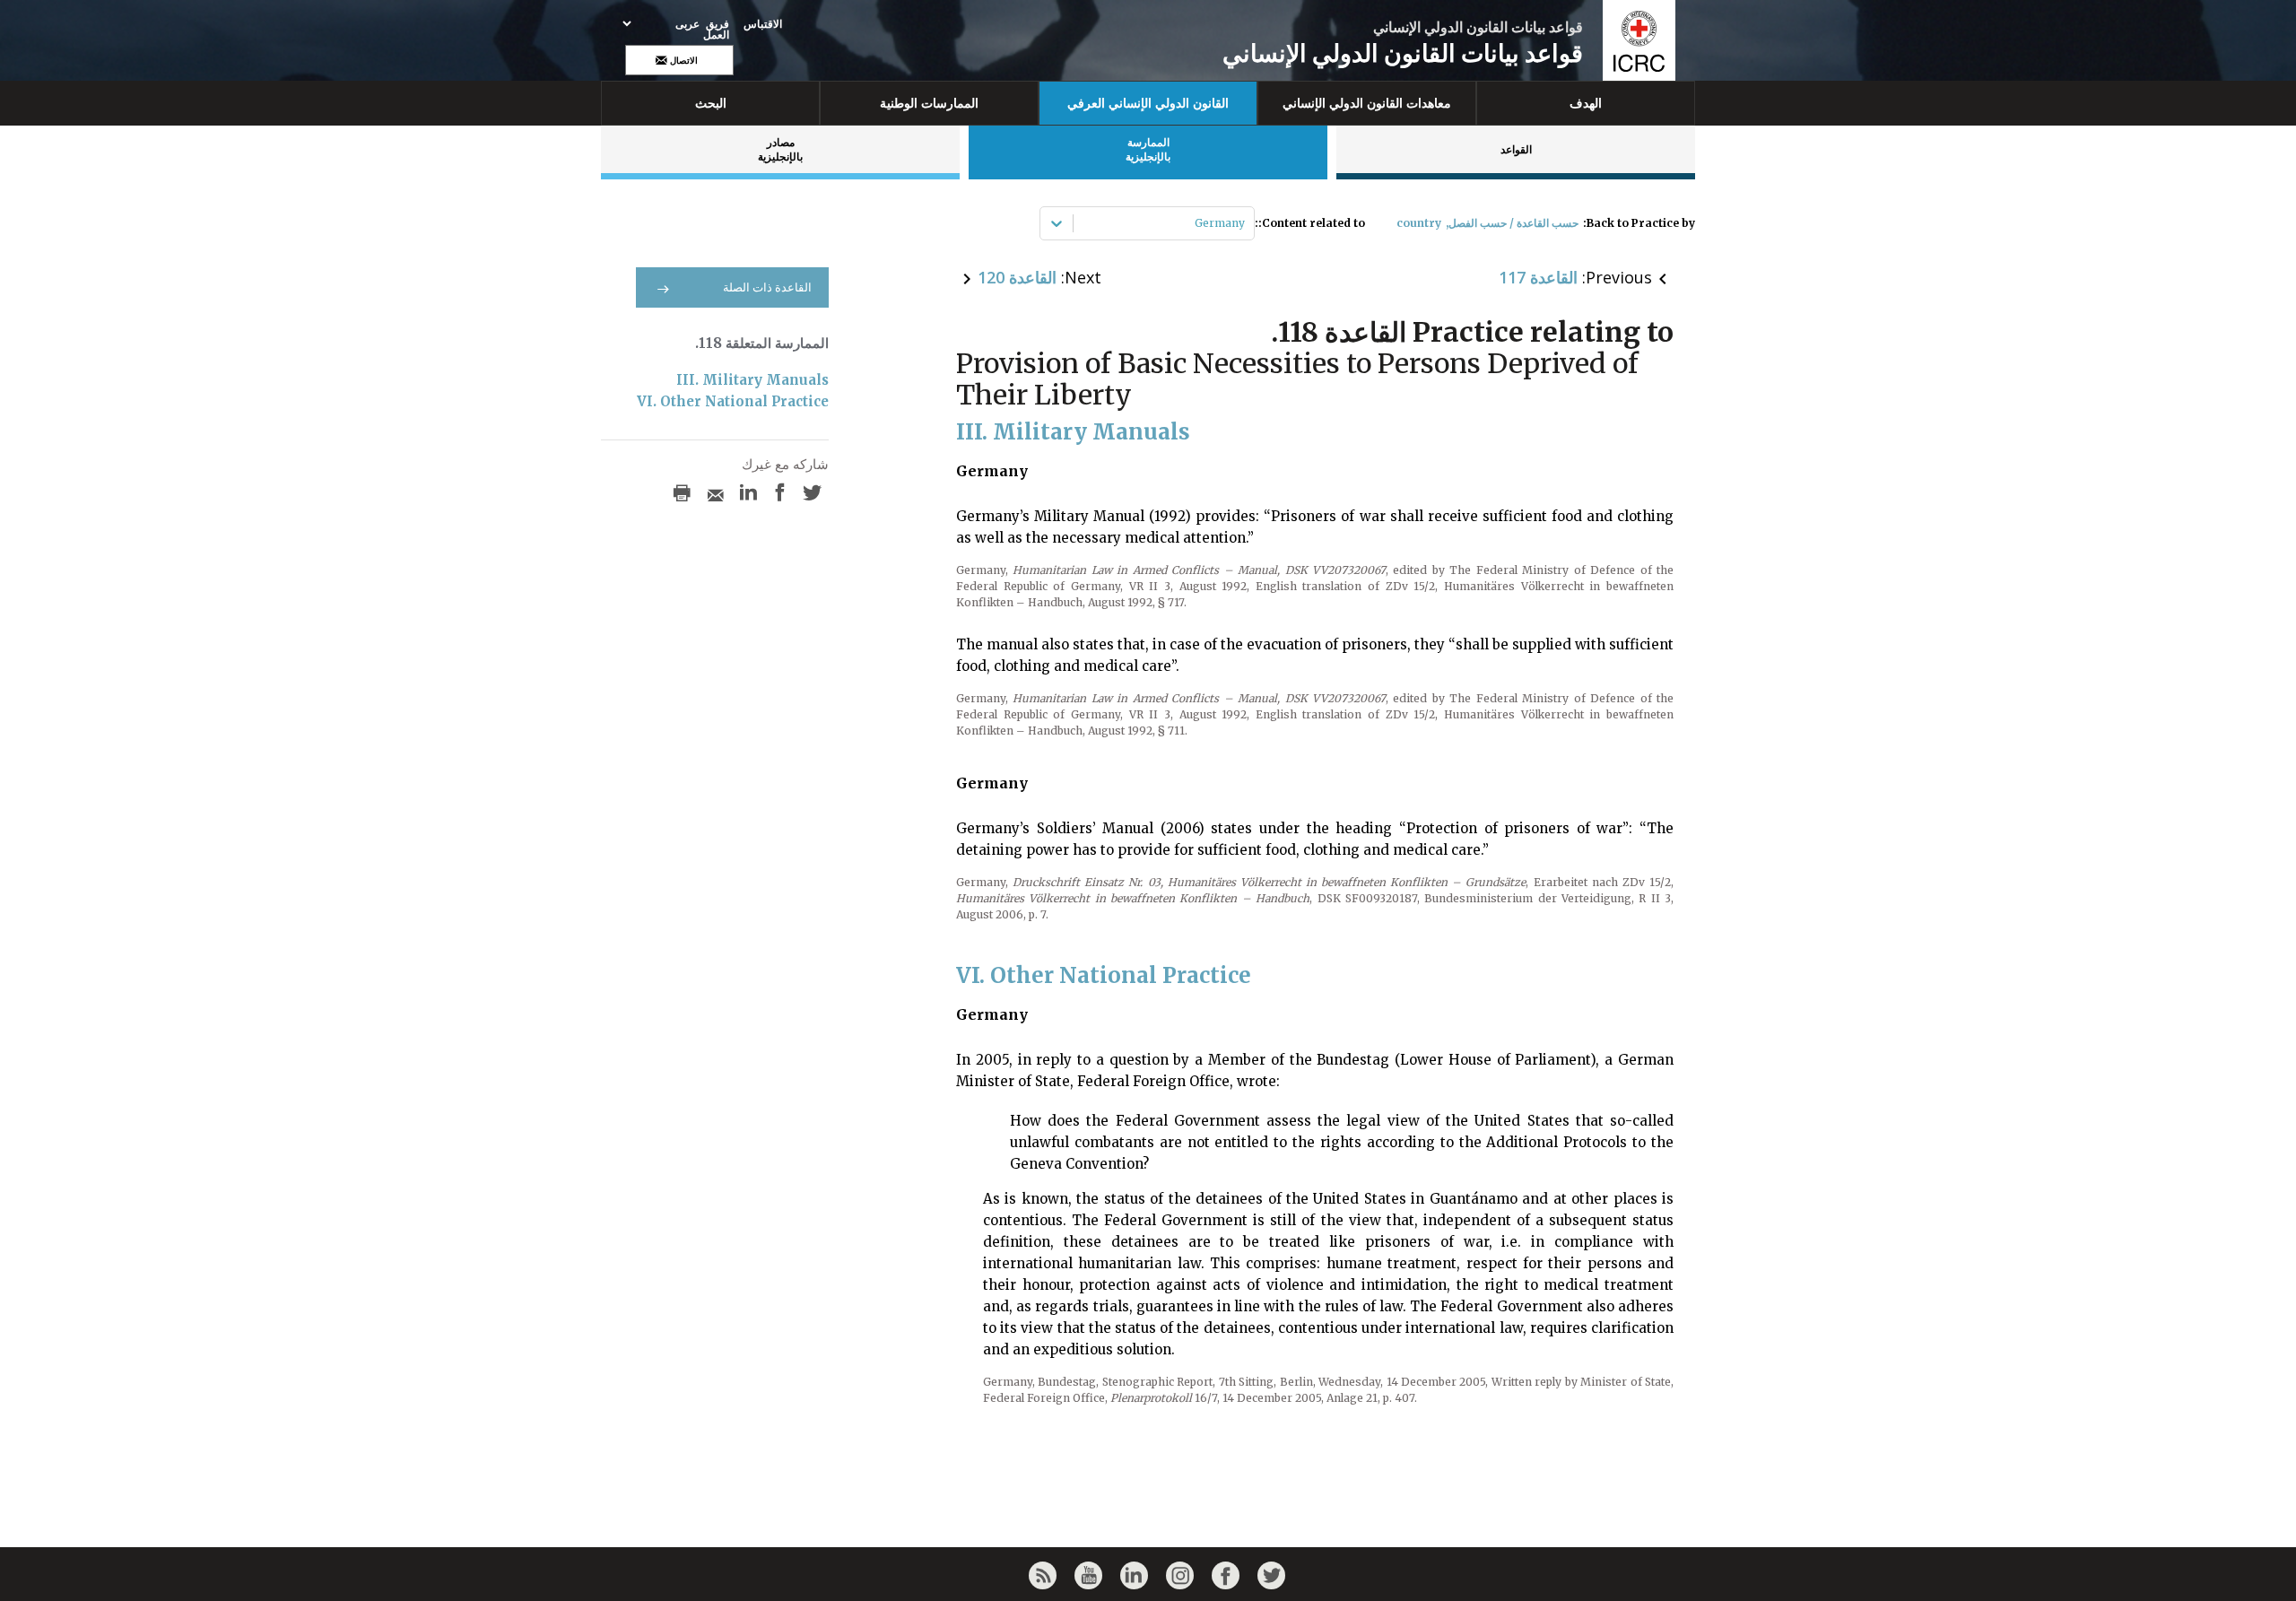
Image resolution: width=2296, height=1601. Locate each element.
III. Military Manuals (752, 380)
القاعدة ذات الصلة (767, 287)
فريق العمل (716, 30)
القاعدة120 (1017, 277)
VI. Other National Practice (733, 401)
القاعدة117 (1538, 277)
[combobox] (1244, 223)
